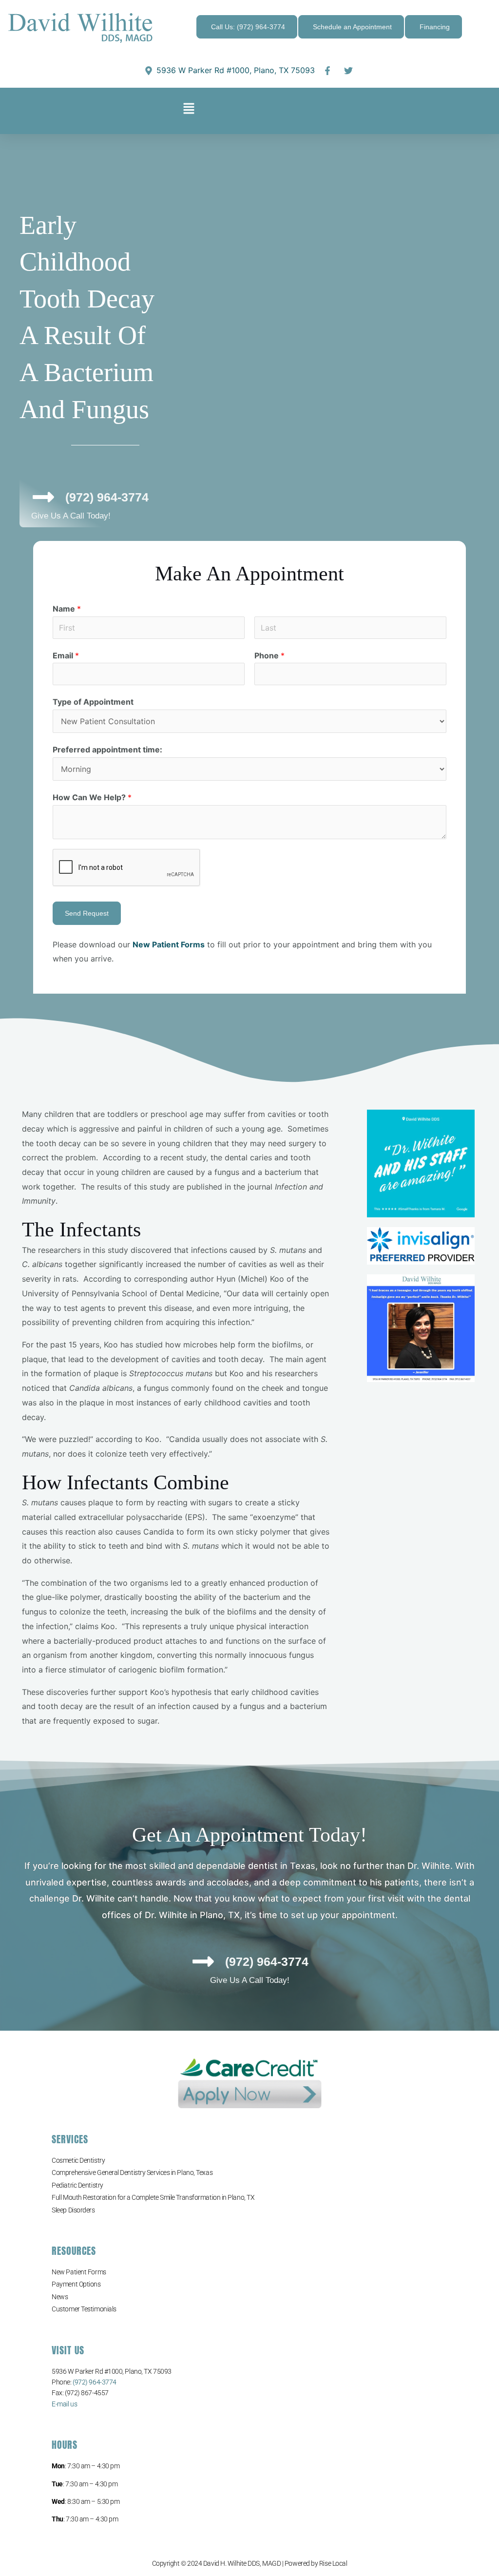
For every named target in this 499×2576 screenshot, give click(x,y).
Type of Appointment (93, 702)
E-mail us (64, 2404)
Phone (269, 655)
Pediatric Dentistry (77, 2185)
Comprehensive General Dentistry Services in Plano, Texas (132, 2172)
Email (66, 655)
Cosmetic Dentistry (78, 2160)
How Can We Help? (92, 797)
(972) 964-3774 (95, 2382)
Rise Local (333, 2563)
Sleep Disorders (73, 2210)
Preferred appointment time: (107, 750)
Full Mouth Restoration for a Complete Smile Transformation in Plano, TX (153, 2197)
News (60, 2297)
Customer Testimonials (84, 2309)
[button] (189, 111)
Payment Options (76, 2284)
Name (67, 609)
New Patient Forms (79, 2272)
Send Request (87, 913)
